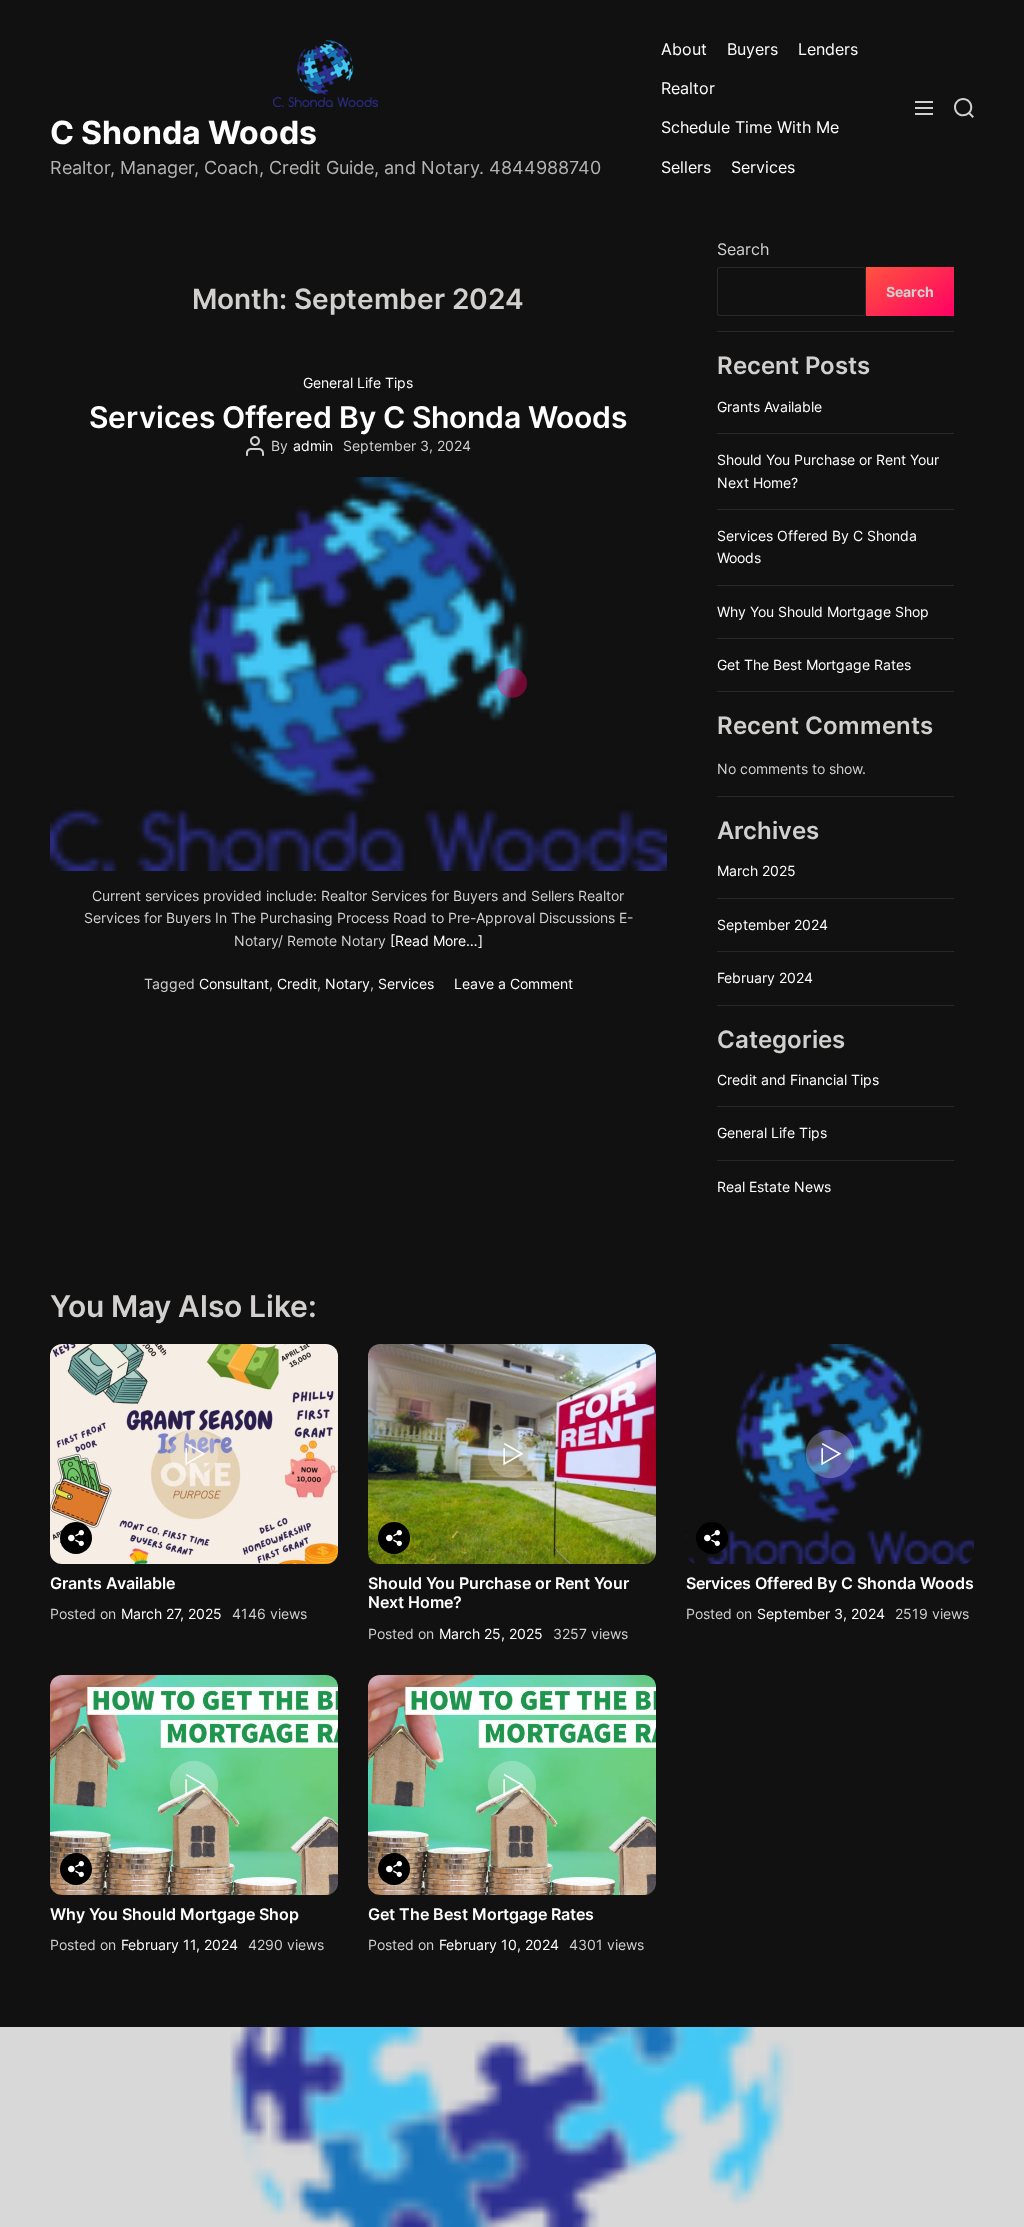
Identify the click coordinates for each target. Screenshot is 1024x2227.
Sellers (686, 167)
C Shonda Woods (183, 133)
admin (313, 445)
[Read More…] (436, 940)
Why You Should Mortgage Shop (823, 611)
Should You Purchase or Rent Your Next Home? (498, 1592)
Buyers (752, 49)
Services (763, 167)
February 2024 (765, 977)
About (684, 49)
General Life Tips (358, 382)
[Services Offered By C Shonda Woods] (358, 674)
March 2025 (756, 870)
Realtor (688, 88)
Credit (297, 983)
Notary (347, 983)
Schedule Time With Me (750, 127)
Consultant (234, 983)
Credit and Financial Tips (798, 1079)
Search (743, 249)
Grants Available (769, 406)
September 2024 (772, 924)
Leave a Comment (513, 983)
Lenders (828, 49)
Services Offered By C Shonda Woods (358, 417)
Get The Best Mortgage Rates (814, 664)
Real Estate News (774, 1186)
